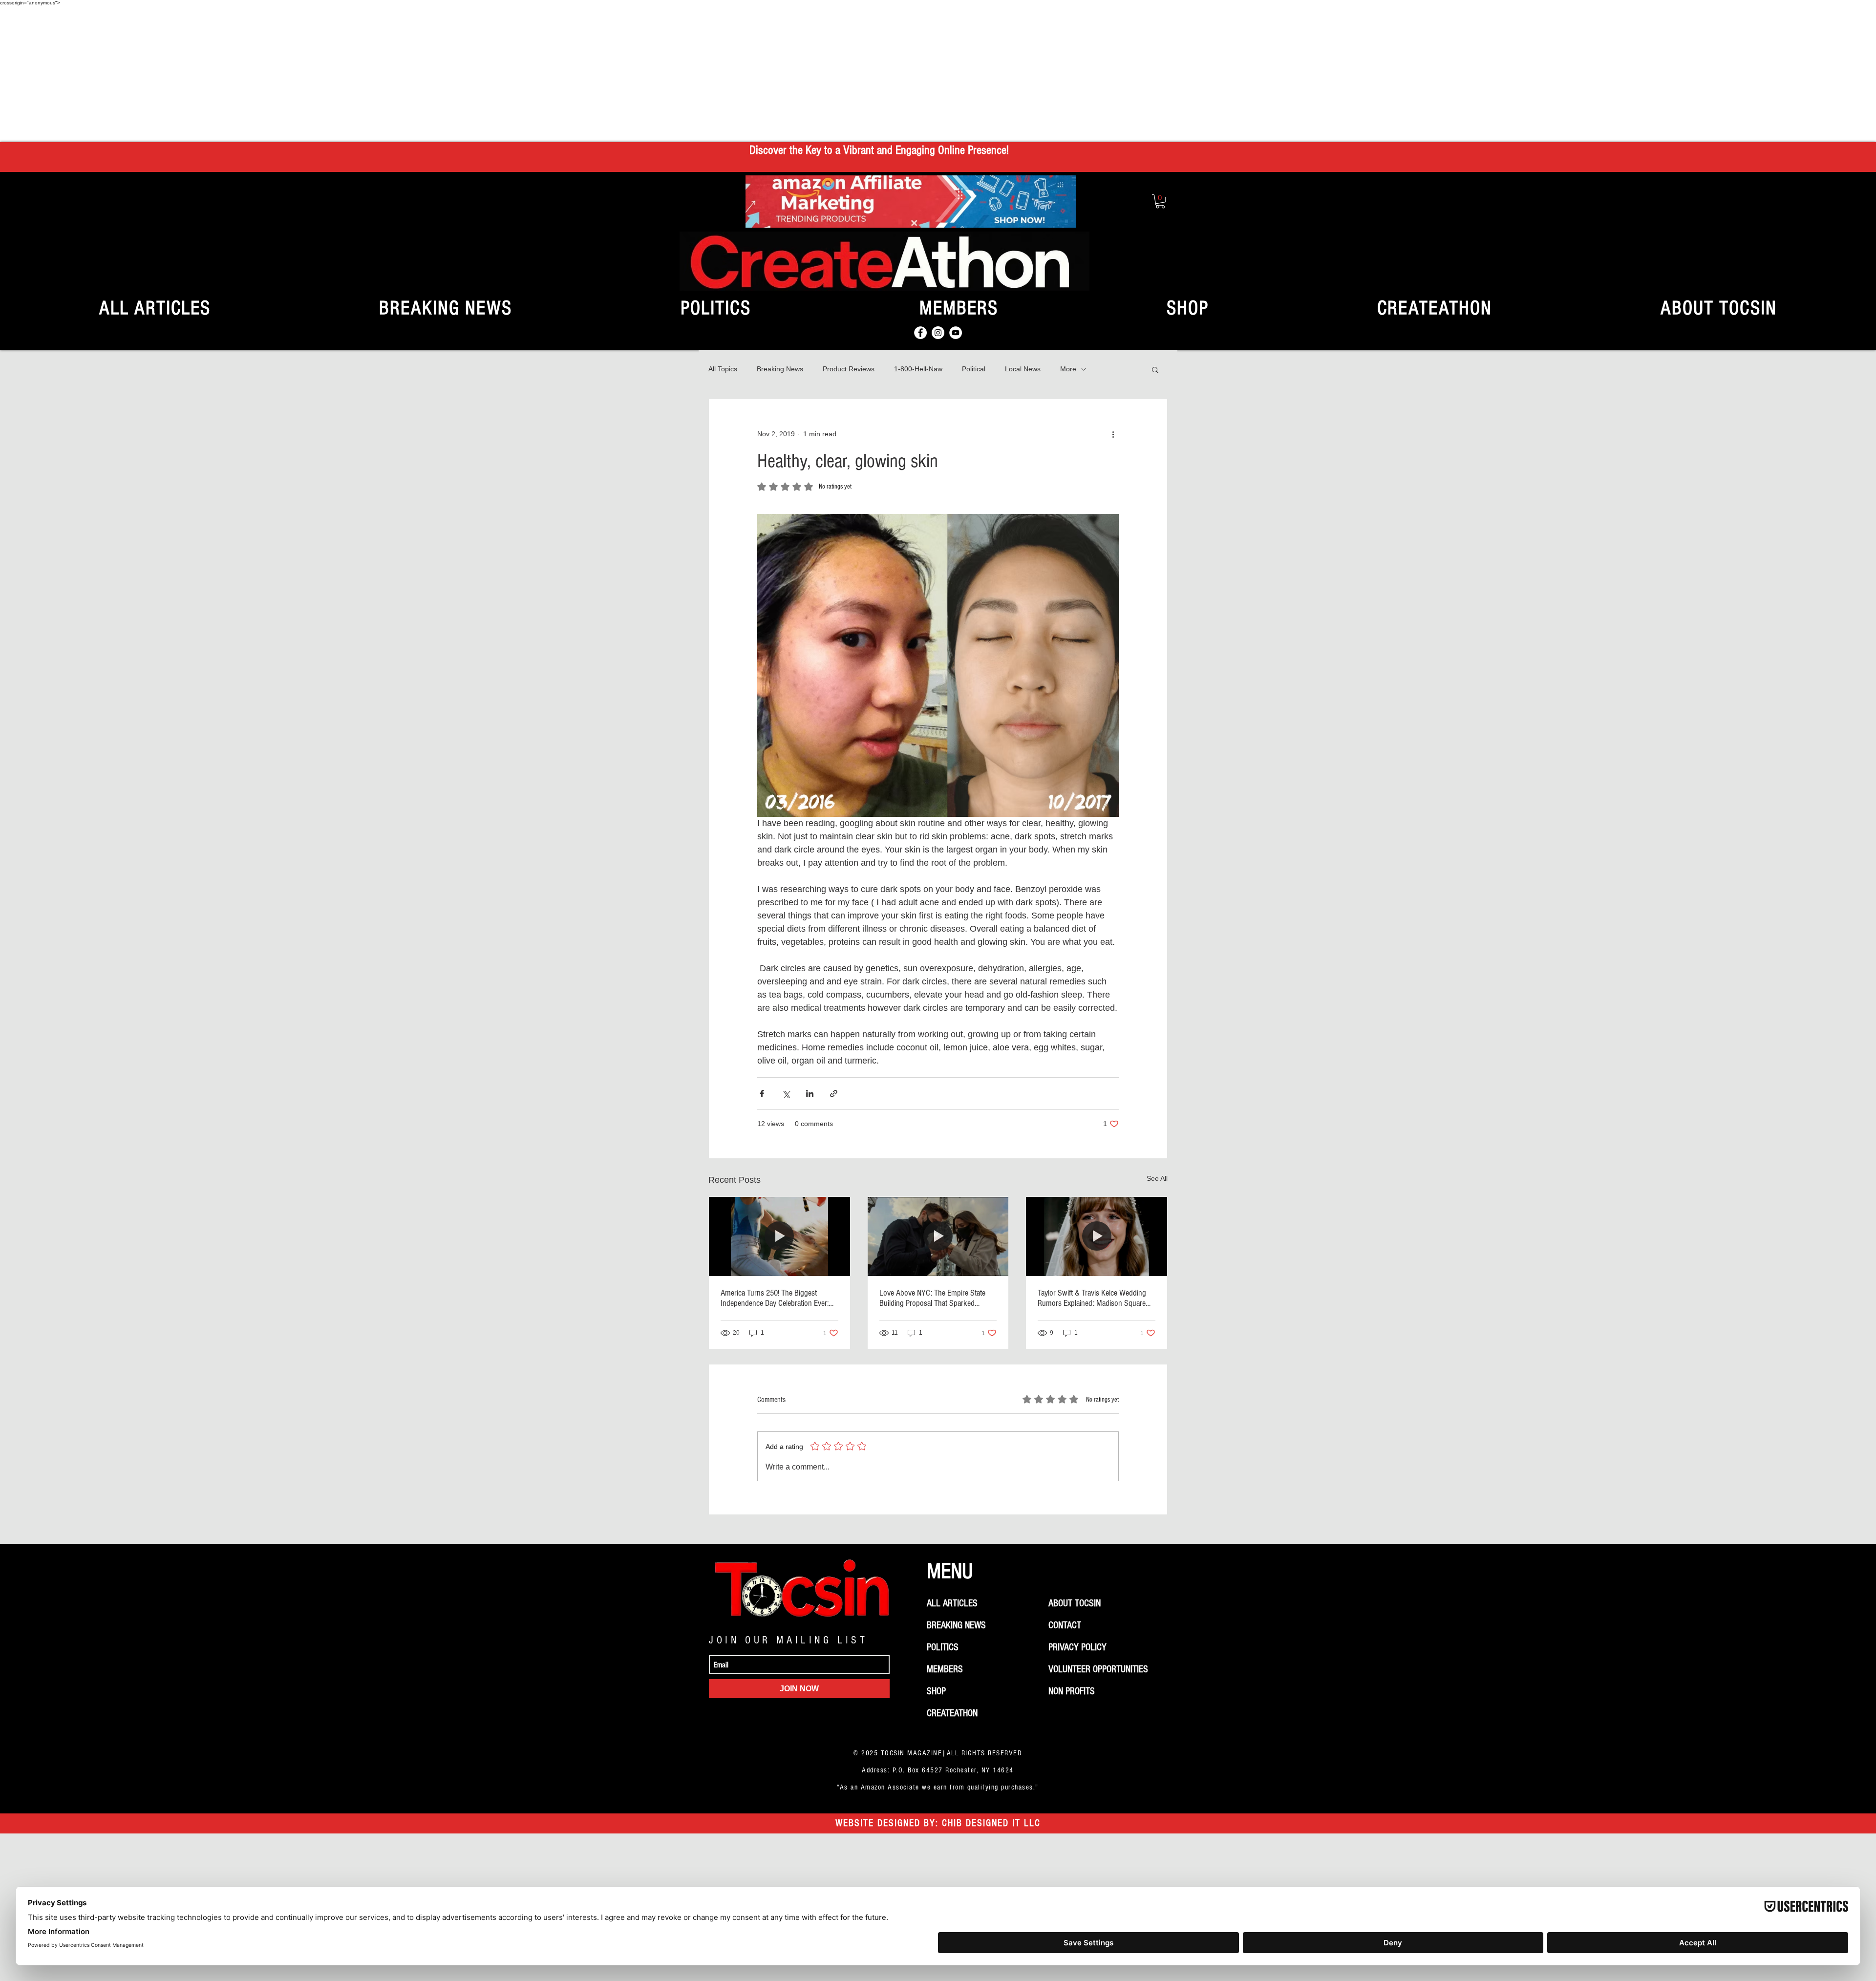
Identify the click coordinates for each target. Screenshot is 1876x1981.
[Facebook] (920, 333)
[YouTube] (956, 333)
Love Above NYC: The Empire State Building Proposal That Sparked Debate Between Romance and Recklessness (932, 1298)
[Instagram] (938, 333)
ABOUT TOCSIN (1075, 1603)
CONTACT (1065, 1625)
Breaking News (780, 369)
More (1068, 369)
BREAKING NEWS (956, 1625)
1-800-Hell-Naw (918, 369)
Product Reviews (849, 369)
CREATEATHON (952, 1713)
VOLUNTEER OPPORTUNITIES (1098, 1669)
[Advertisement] (938, 74)
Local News (1023, 369)
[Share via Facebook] (762, 1094)
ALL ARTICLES (952, 1603)
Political (974, 369)
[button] (1160, 202)
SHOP (936, 1691)
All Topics (723, 369)
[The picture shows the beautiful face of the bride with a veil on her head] (1097, 1236)
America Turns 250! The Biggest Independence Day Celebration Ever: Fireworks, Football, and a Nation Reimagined (775, 1298)
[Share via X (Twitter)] (786, 1094)
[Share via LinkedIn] (810, 1094)
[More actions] (1113, 434)
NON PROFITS (1072, 1691)
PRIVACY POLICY (1077, 1647)
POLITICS (943, 1647)
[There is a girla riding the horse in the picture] (779, 1236)
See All (1157, 1178)
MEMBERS (945, 1669)
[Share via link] (834, 1094)
